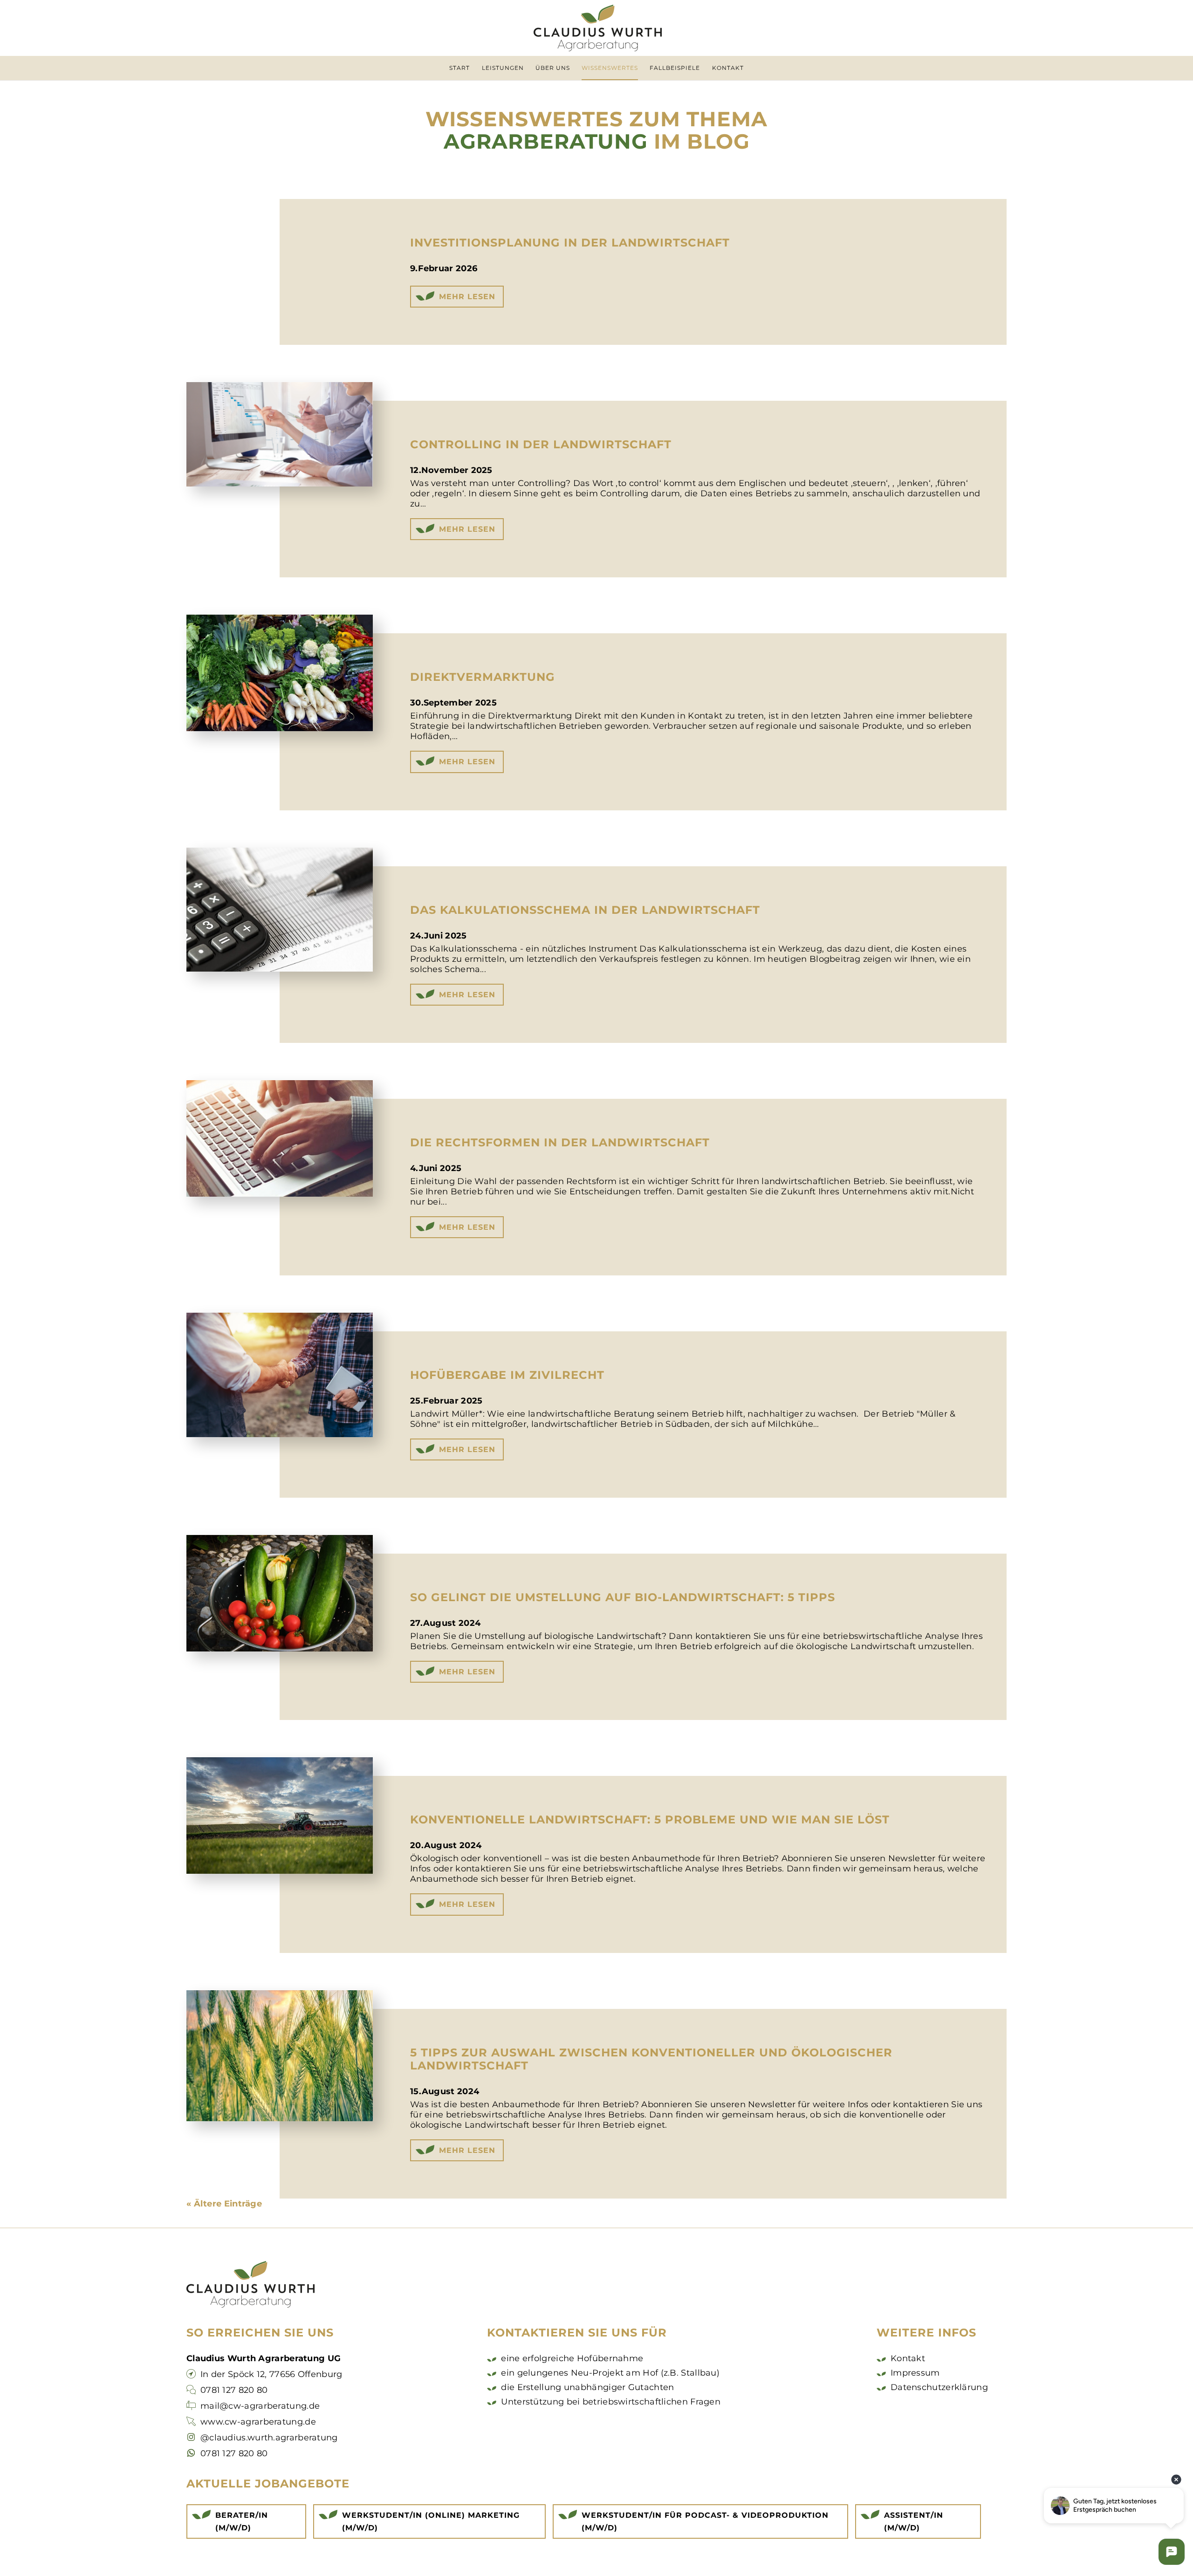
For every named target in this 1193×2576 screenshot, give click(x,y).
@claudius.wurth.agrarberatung (269, 2438)
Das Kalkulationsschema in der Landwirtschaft (585, 910)
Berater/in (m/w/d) (242, 2521)
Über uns (553, 68)
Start (459, 68)
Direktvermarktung (483, 677)
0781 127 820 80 (234, 2390)
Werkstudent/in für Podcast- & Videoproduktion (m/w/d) (705, 2521)
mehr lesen (467, 297)
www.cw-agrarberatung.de (258, 2422)
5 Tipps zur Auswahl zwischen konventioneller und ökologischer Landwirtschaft (651, 2059)
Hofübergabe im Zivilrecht (507, 1375)
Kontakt (728, 68)
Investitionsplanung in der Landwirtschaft (570, 243)
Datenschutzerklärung (939, 2387)
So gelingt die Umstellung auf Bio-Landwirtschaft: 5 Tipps (623, 1597)
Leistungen (503, 68)
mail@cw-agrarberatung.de (260, 2406)
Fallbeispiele (675, 68)
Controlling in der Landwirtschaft (541, 444)
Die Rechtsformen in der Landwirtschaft (560, 1142)
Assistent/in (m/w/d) (914, 2521)
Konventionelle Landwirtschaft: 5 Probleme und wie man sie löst (650, 1819)
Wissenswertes (610, 68)
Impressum (915, 2373)
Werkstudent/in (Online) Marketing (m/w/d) (431, 2521)
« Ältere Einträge (224, 2204)
